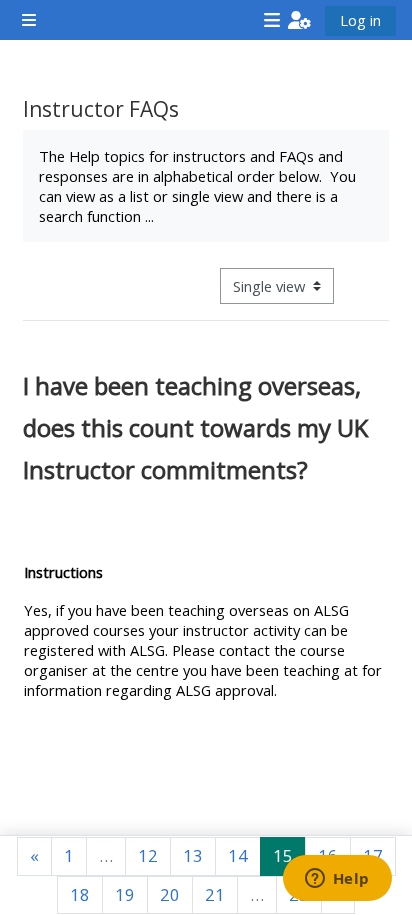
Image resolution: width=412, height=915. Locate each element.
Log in (360, 20)
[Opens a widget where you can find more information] (337, 880)
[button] (299, 20)
